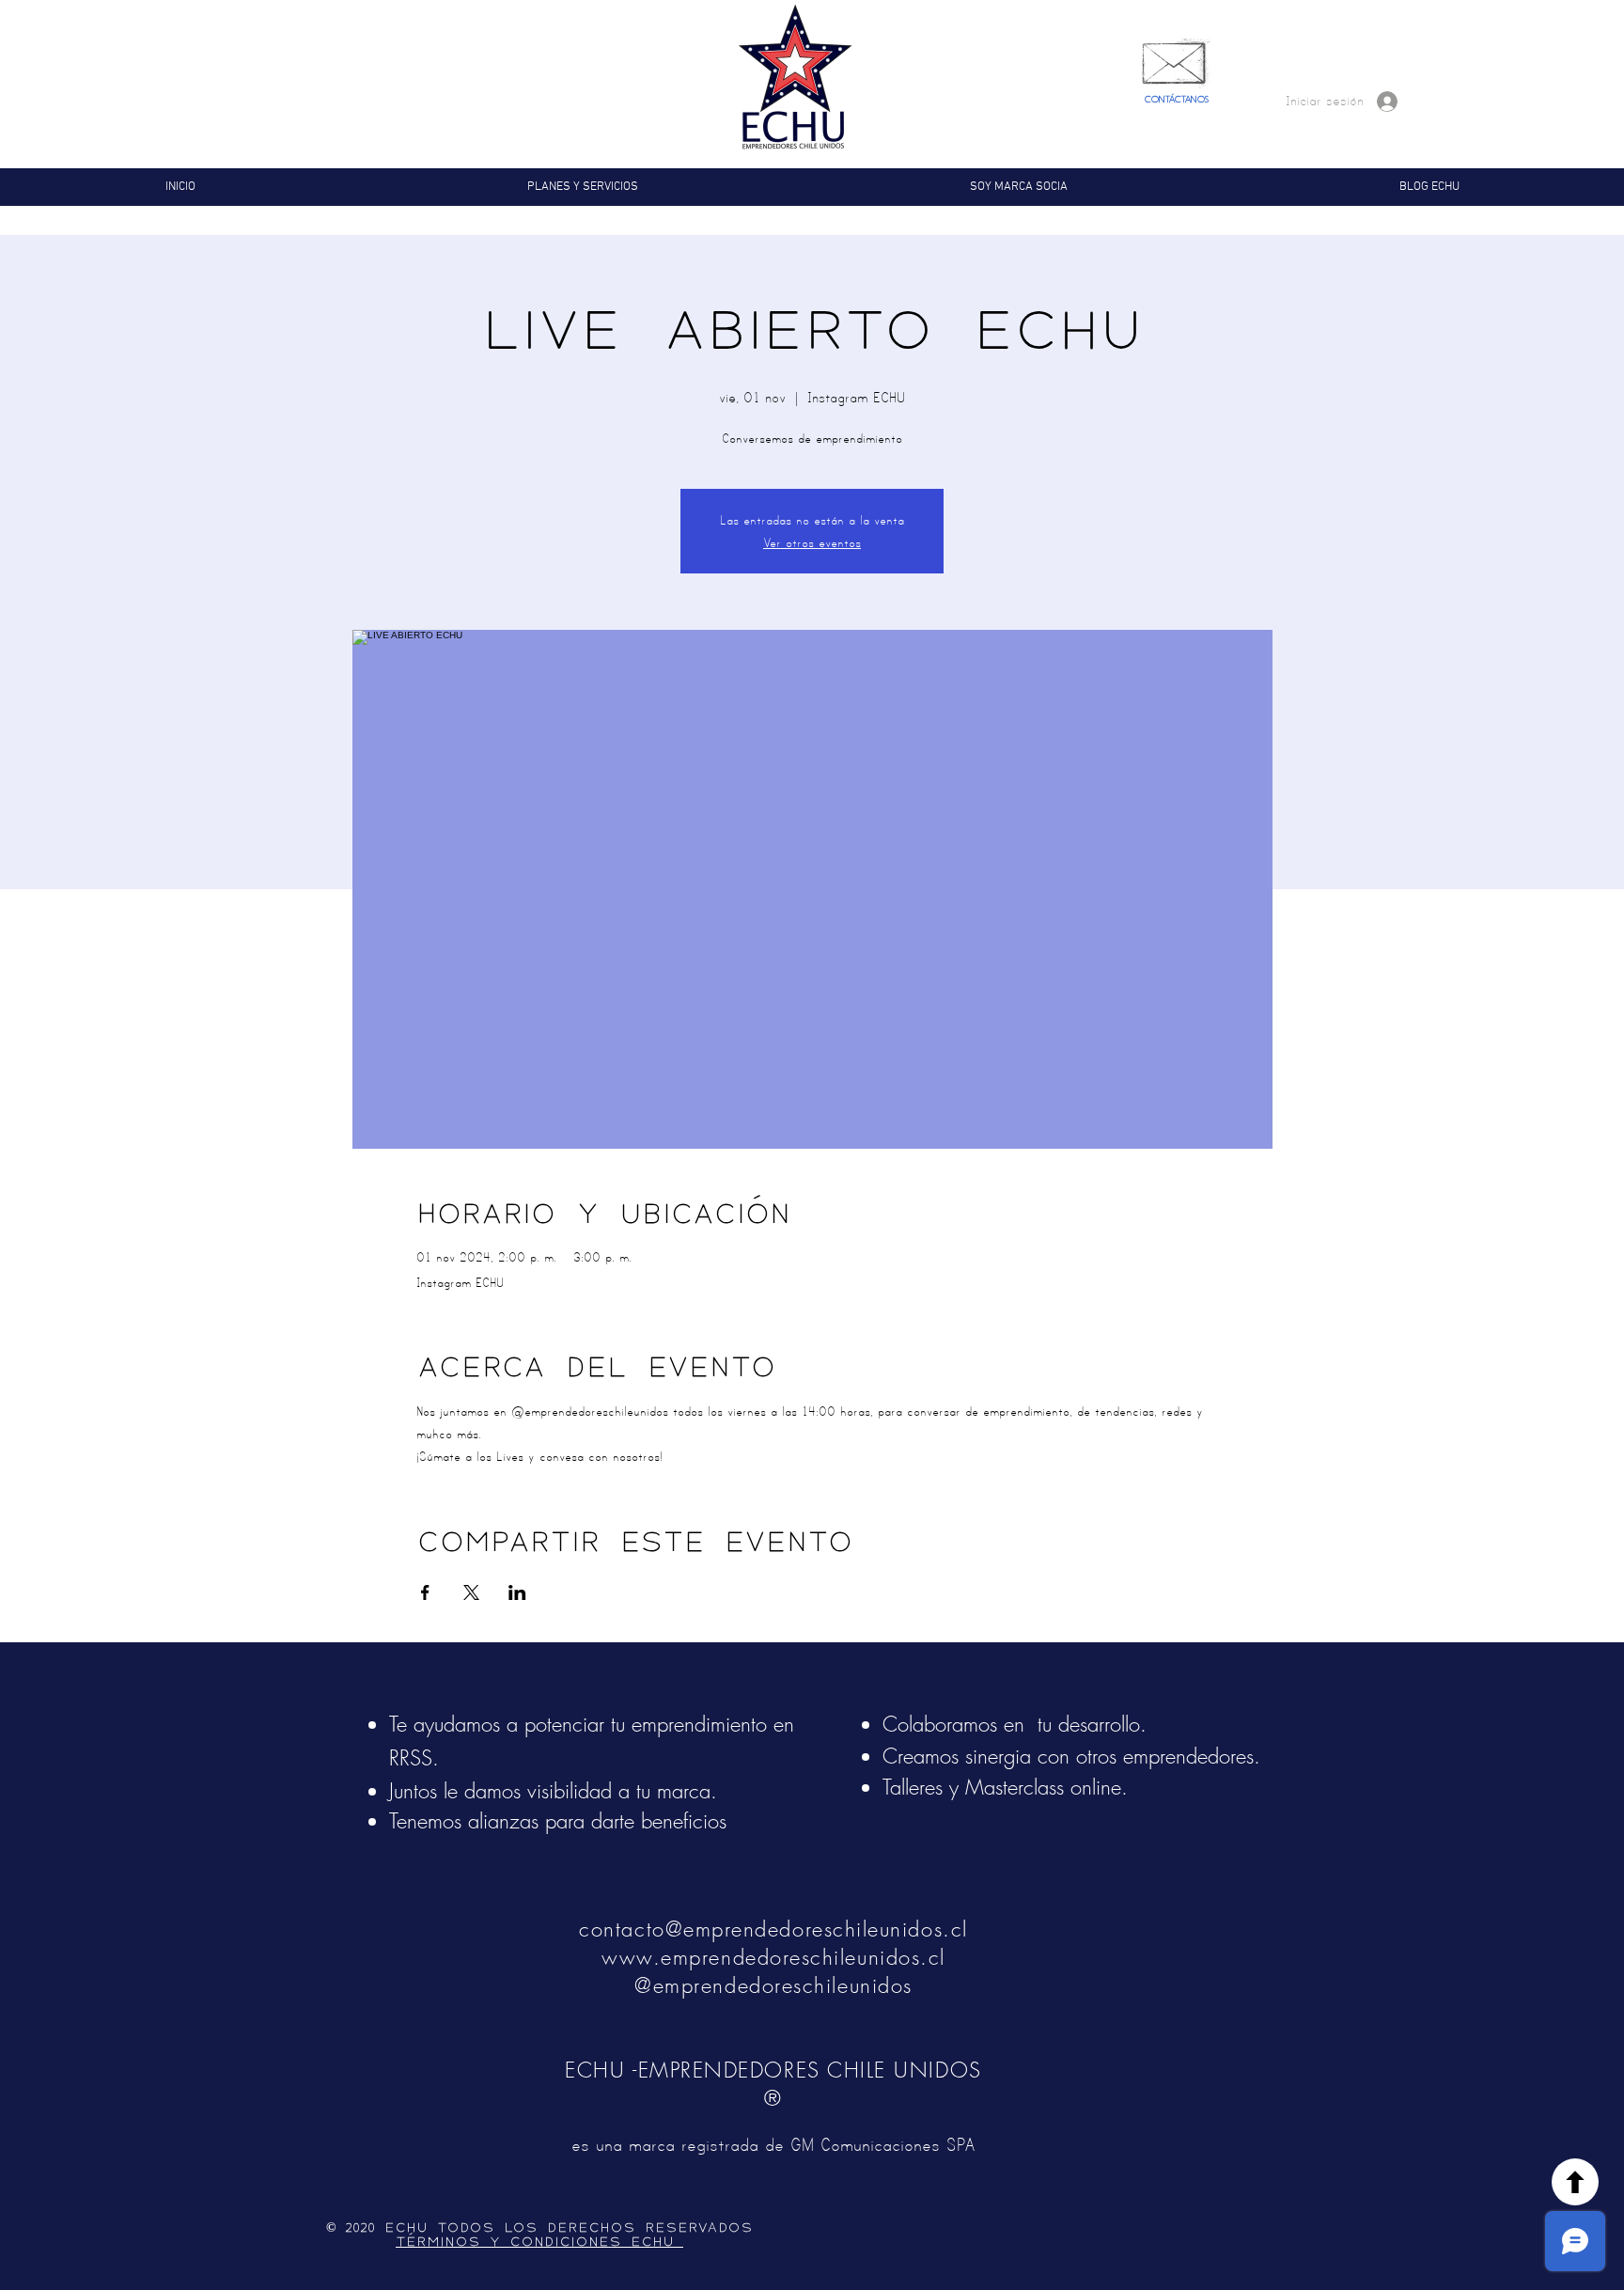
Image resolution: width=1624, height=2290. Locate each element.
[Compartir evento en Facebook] (425, 1592)
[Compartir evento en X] (471, 1592)
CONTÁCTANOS (1177, 100)
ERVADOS (715, 2228)
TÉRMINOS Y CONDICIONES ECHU (539, 2242)
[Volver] (1575, 2182)
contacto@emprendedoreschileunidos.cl (773, 1929)
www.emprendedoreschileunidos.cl (773, 1957)
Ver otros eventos (812, 542)
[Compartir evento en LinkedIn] (517, 1592)
